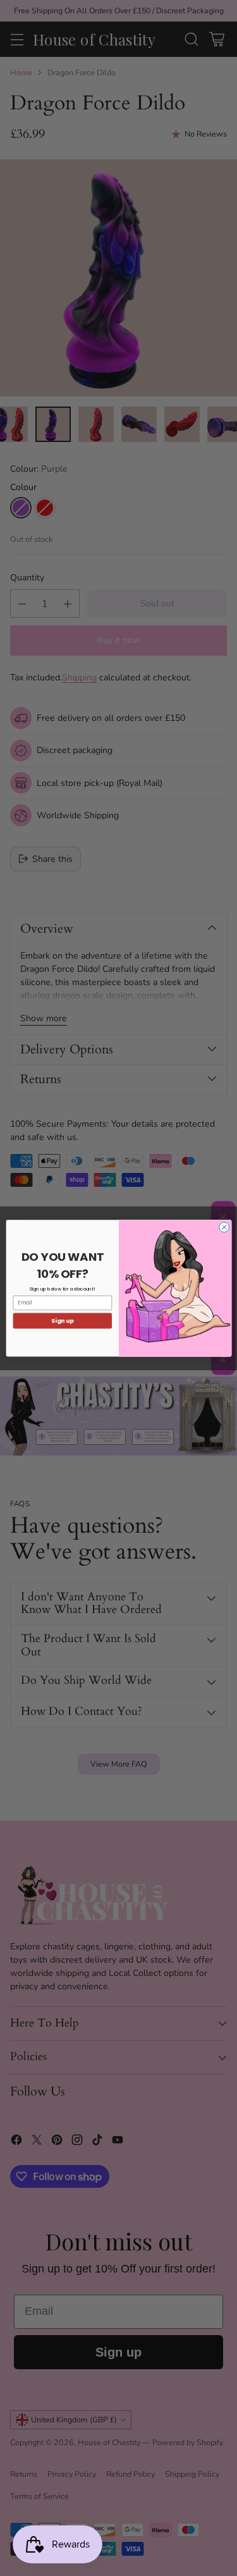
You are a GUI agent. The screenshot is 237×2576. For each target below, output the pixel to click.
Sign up (62, 1321)
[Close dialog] (224, 1227)
